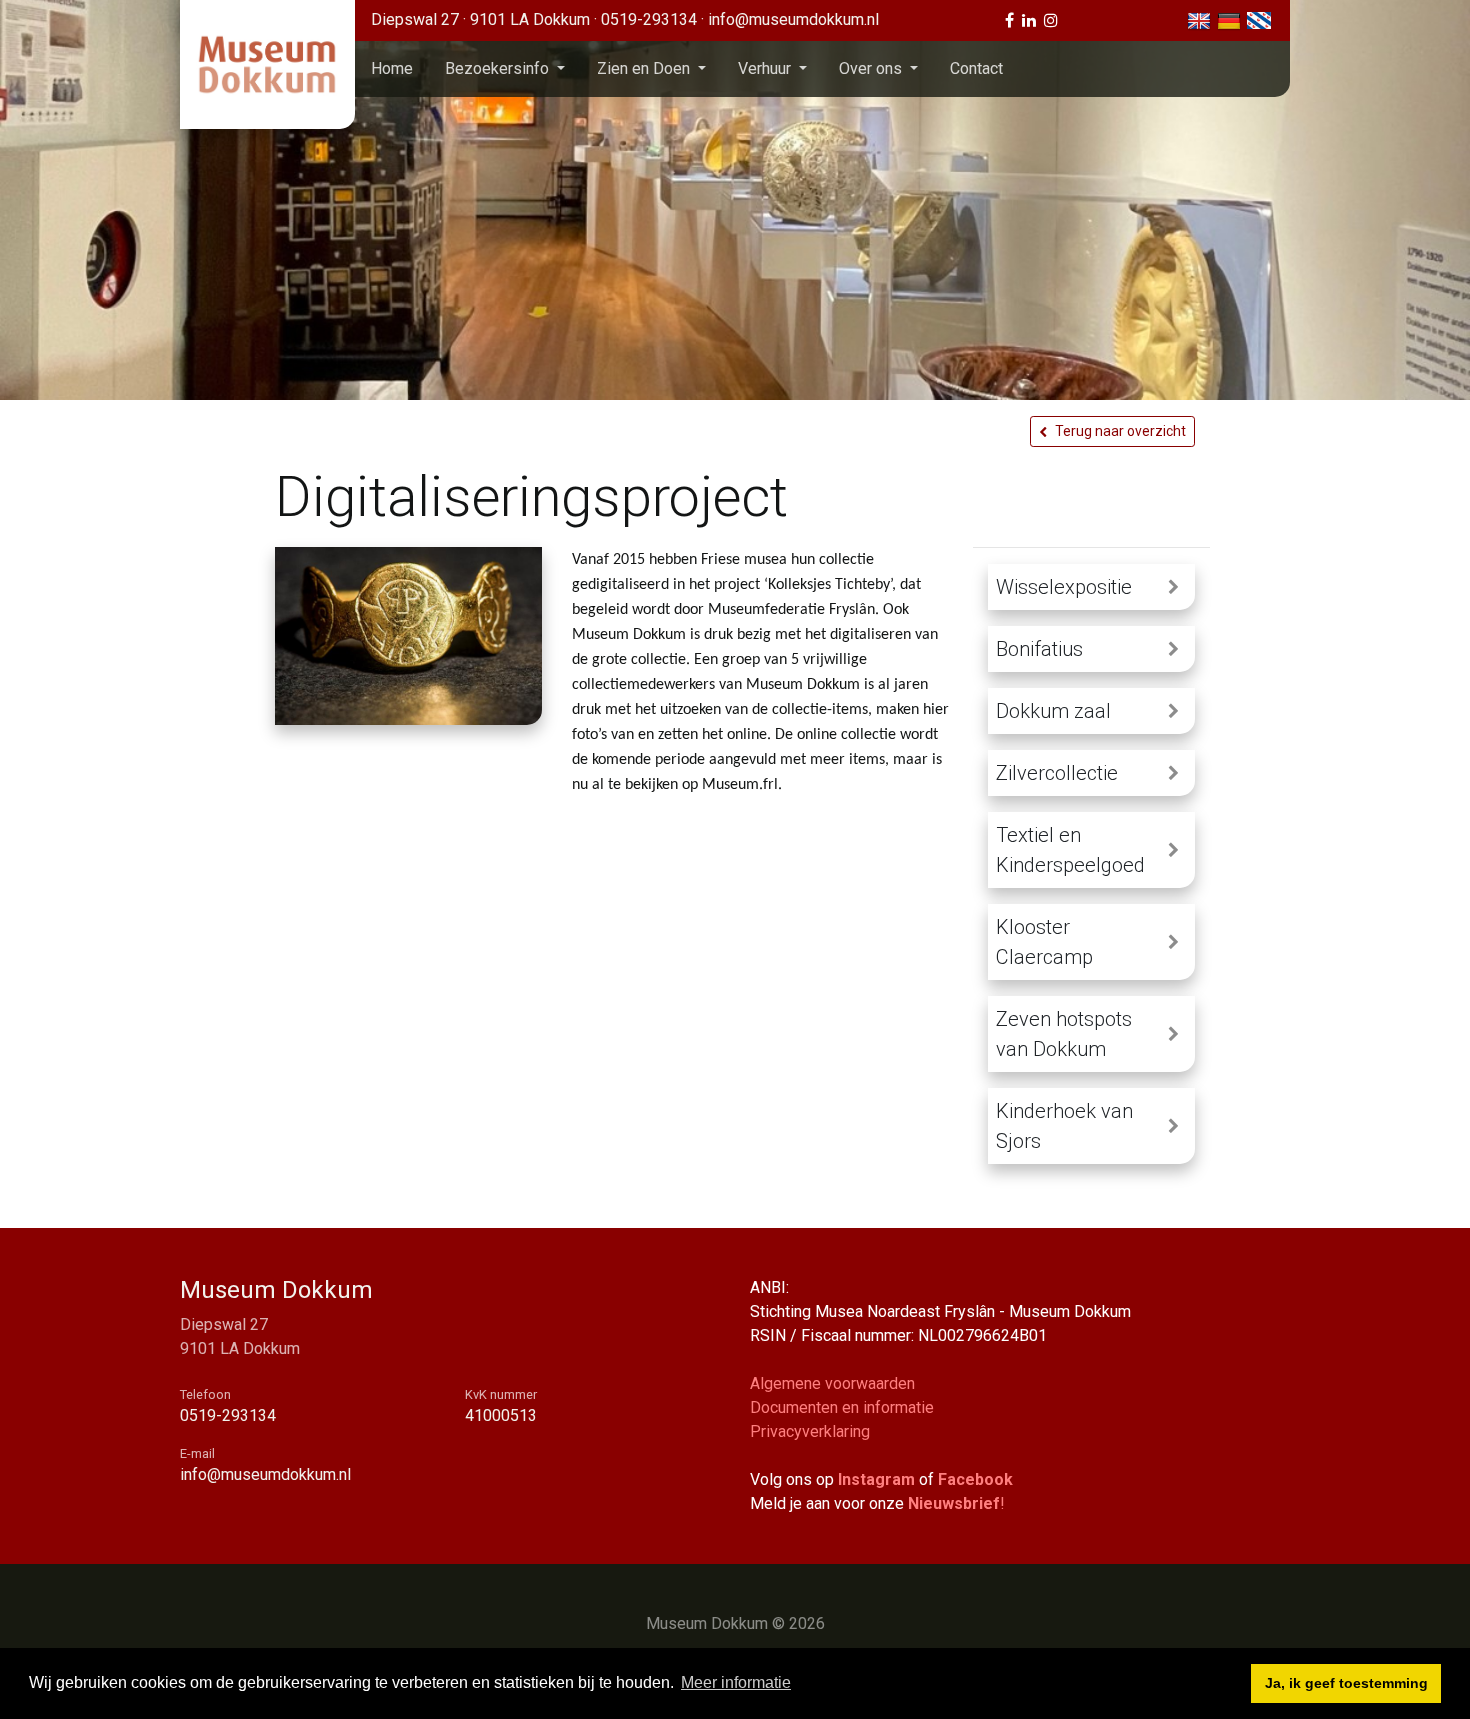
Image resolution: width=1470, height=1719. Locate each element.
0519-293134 (651, 19)
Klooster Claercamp (1044, 942)
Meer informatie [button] (736, 1682)
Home (392, 68)
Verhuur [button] (766, 68)
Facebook (975, 1479)
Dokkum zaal (1053, 711)
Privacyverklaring (810, 1431)
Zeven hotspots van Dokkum (1064, 1034)
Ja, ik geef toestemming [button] (1346, 1683)
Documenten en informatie (842, 1407)
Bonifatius (1039, 649)
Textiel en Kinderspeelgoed (1070, 850)
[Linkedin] (1029, 20)
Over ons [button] (872, 68)
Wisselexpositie (1064, 587)
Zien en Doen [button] (645, 68)
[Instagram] (1051, 20)
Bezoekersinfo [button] (499, 68)
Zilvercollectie (1057, 773)
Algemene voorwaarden (832, 1383)
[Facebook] (1009, 20)
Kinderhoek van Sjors (1064, 1126)
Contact (976, 68)
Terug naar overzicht (1120, 431)
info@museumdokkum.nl (793, 19)
